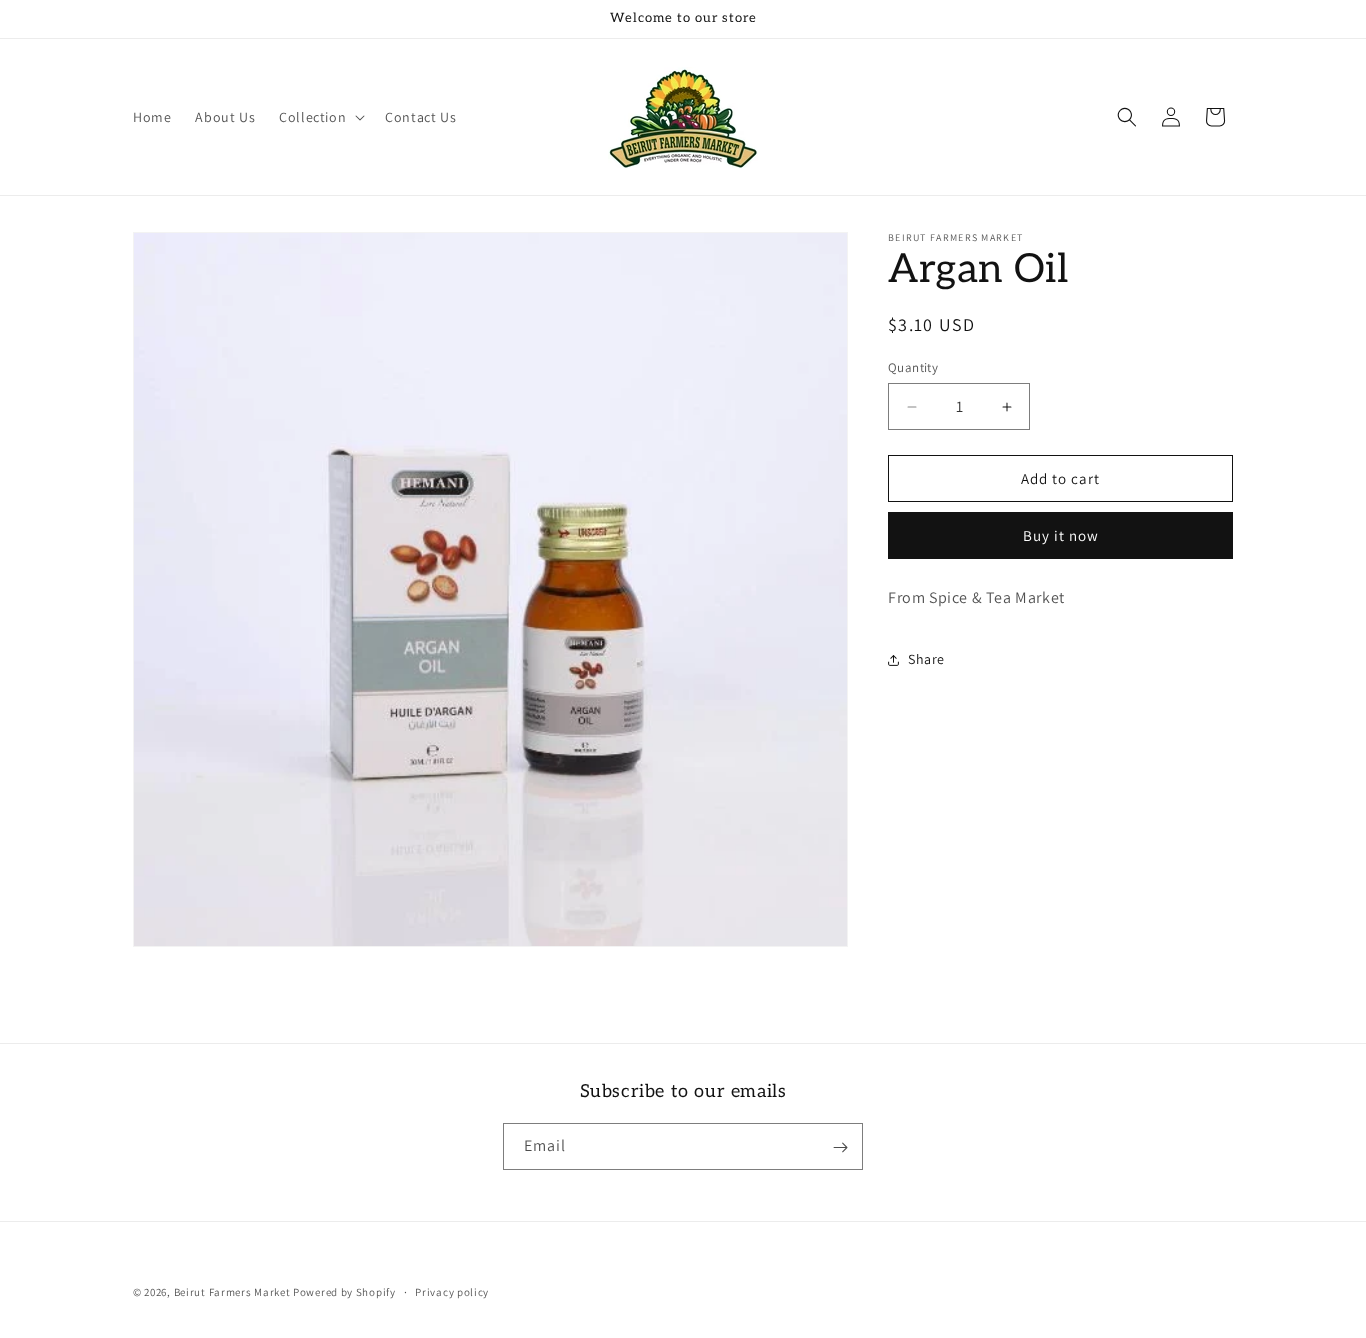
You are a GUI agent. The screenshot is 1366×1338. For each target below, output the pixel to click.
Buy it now (1061, 536)
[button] (320, 117)
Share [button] (926, 660)
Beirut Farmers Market (232, 1292)
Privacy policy (452, 1291)
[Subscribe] (840, 1147)
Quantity (913, 367)
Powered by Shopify (344, 1292)
